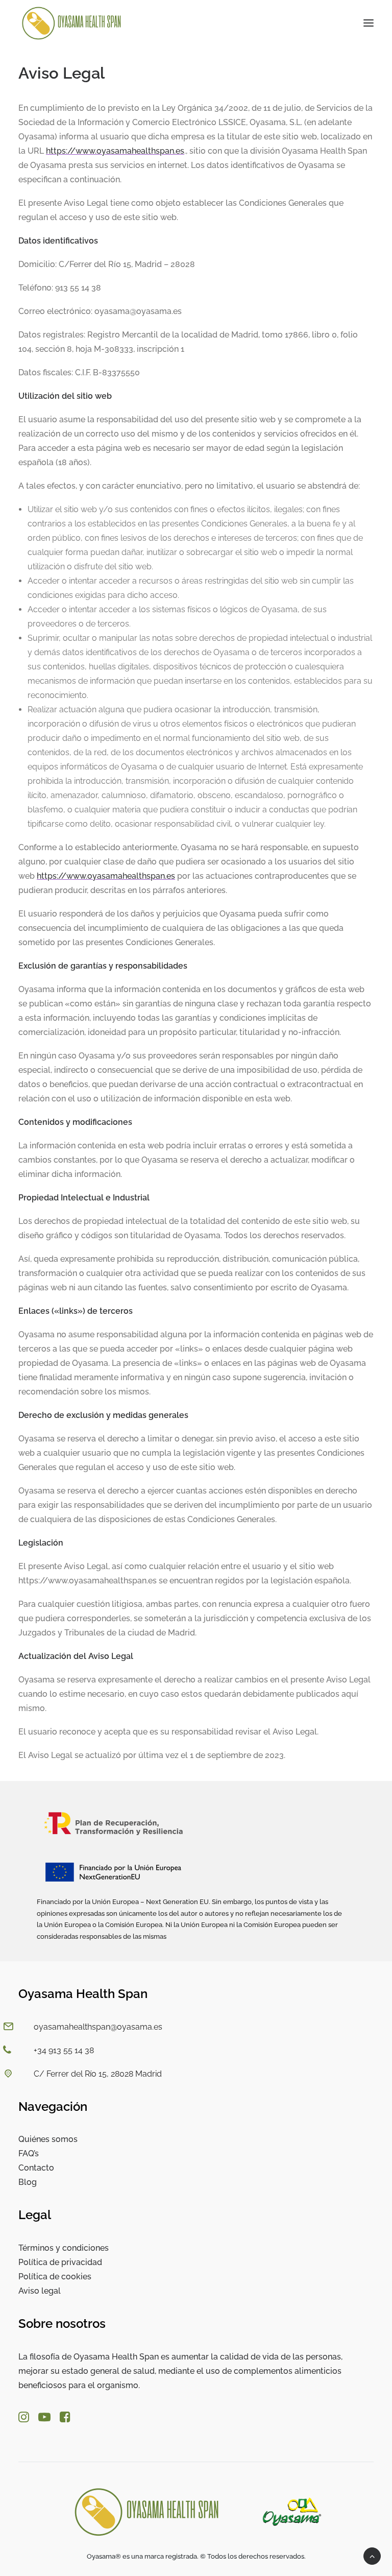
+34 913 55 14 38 (64, 2050)
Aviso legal (40, 2291)
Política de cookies (55, 2277)
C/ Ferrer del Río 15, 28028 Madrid (98, 2074)
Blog (28, 2182)
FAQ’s (29, 2153)
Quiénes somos (48, 2139)
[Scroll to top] (372, 2555)
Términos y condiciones (64, 2248)
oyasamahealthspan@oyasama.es (98, 2027)
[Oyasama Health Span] (72, 23)
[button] (369, 23)
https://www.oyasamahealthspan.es (115, 151)
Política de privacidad (60, 2262)
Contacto (36, 2168)
